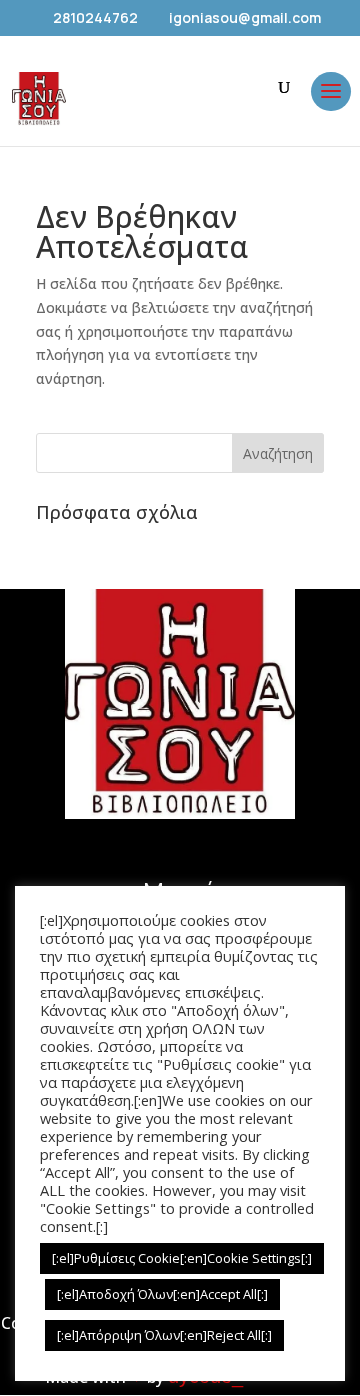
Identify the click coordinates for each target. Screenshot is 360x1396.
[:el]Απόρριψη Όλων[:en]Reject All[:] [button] (164, 1335)
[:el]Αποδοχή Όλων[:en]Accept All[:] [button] (162, 1294)
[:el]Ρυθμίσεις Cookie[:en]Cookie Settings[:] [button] (182, 1258)
